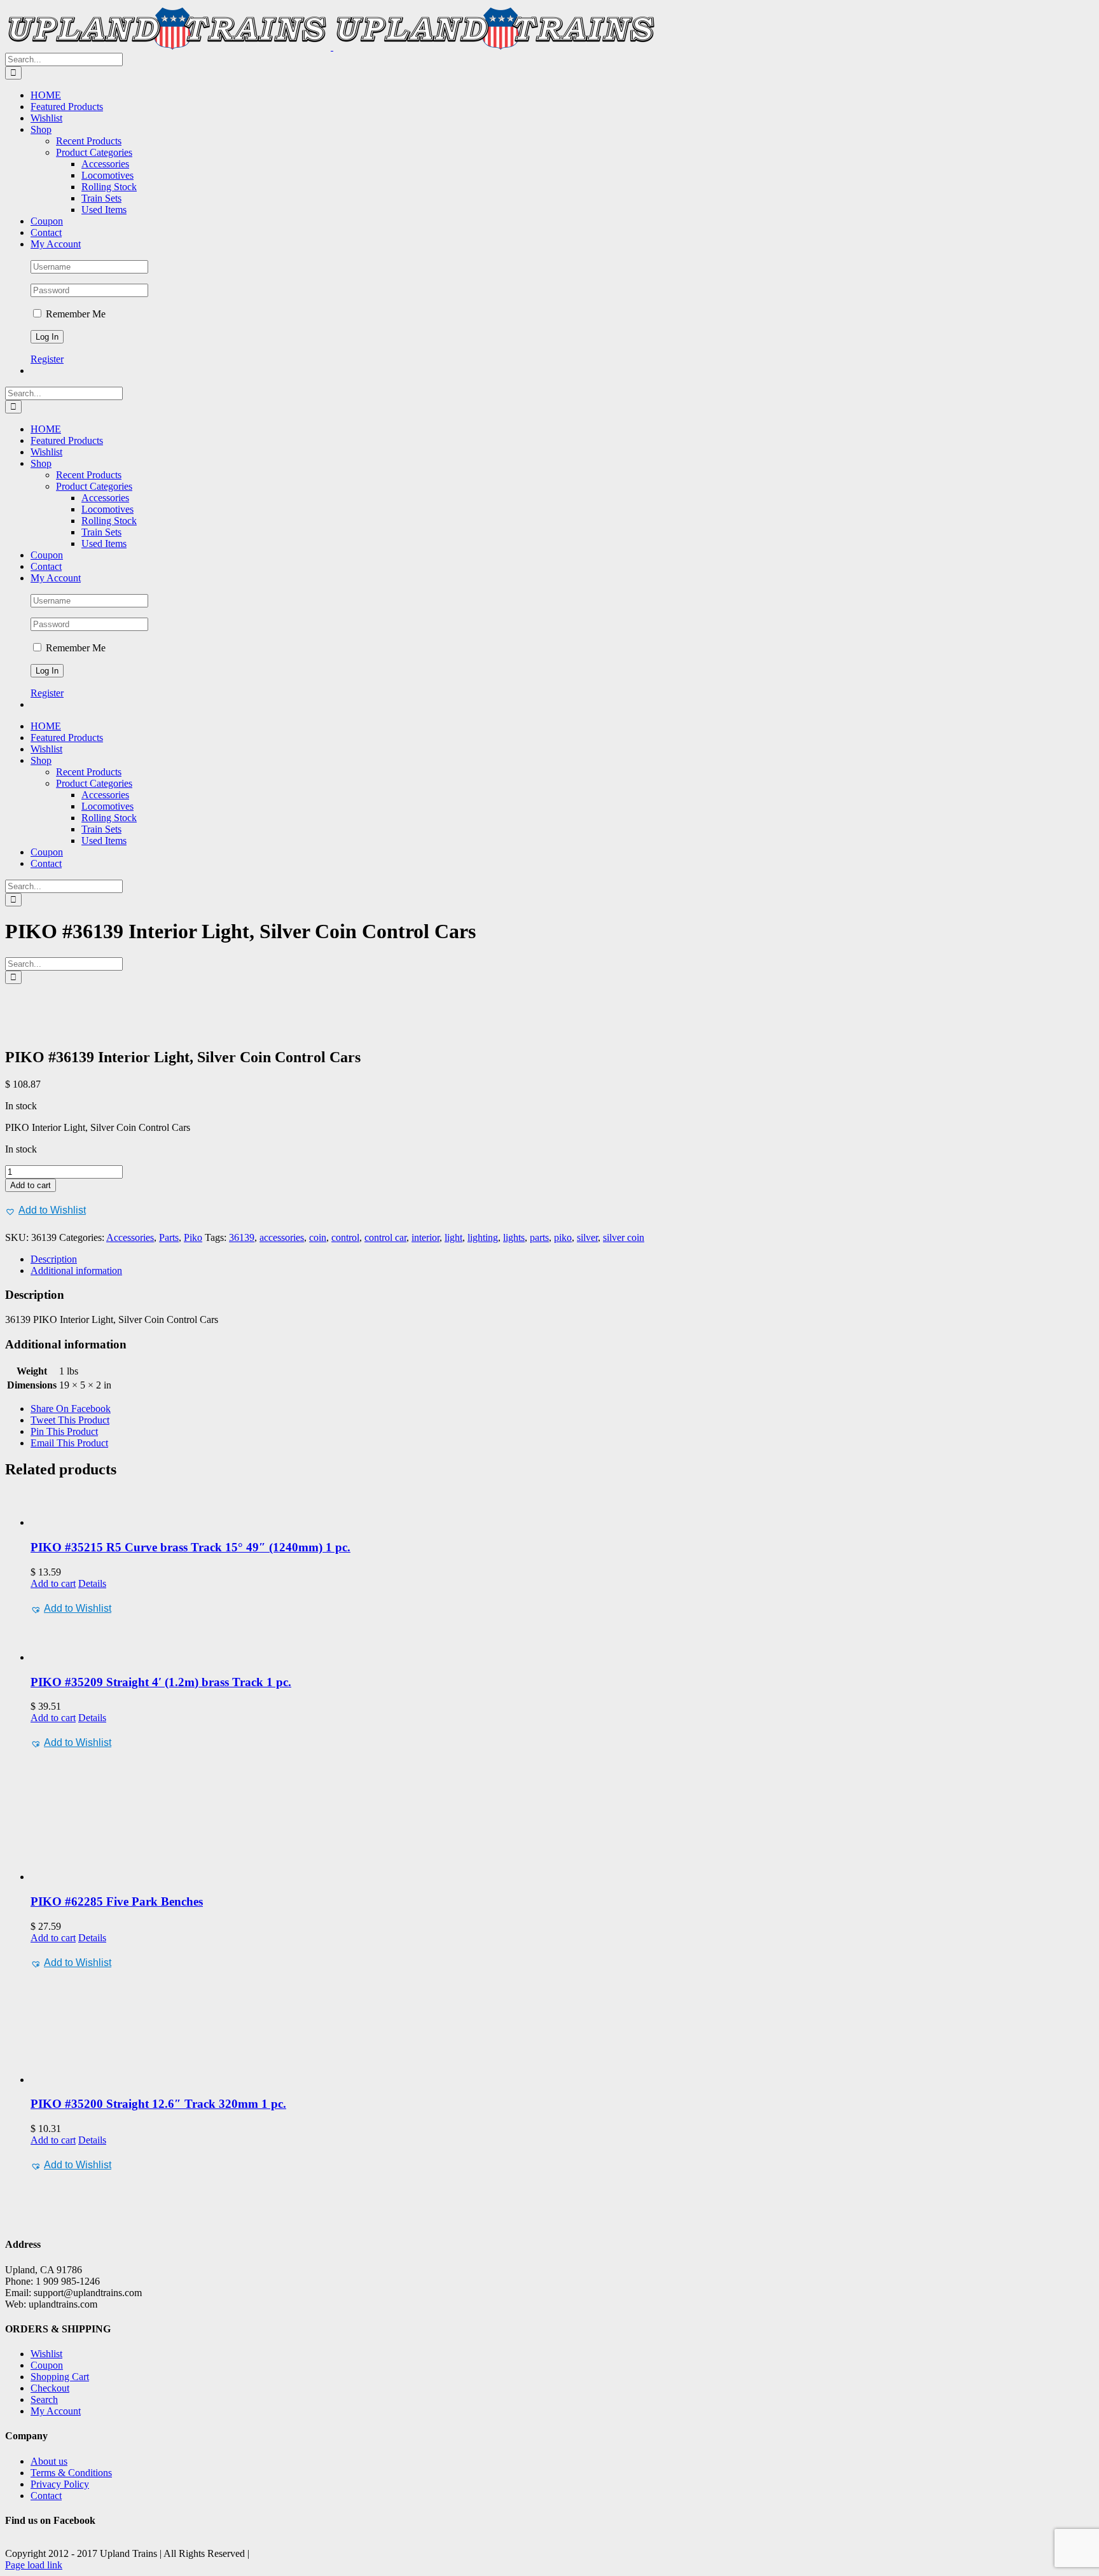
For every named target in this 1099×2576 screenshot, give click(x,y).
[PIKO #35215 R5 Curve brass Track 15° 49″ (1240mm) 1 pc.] (562, 1510)
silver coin (624, 1237)
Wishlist (46, 2354)
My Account (56, 2411)
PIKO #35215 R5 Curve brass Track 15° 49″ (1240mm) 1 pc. (190, 1547)
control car (385, 1237)
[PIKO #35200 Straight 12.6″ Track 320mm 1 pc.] (562, 2029)
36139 (242, 1237)
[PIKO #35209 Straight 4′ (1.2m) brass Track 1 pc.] (562, 1640)
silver (587, 1237)
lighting (483, 1237)
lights (514, 1237)
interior (425, 1237)
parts (539, 1237)
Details (92, 1583)
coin (318, 1237)
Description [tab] (54, 1259)
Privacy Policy (60, 2484)
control (345, 1237)
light (453, 1237)
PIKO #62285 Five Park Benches (117, 1901)
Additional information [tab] (76, 1271)
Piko (193, 1237)
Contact (46, 2496)
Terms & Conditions (71, 2473)
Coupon (47, 2365)
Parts (169, 1237)
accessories (282, 1237)
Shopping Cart (60, 2377)
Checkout (50, 2388)
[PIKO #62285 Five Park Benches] (562, 1817)
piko (563, 1237)
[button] (45, 1210)
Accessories (130, 1237)
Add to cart (31, 1185)
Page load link (34, 2565)
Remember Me (74, 314)
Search (44, 2399)
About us (49, 2461)
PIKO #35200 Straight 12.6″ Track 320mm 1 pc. (158, 2104)
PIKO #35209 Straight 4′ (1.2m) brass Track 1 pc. (161, 1682)
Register (47, 359)
